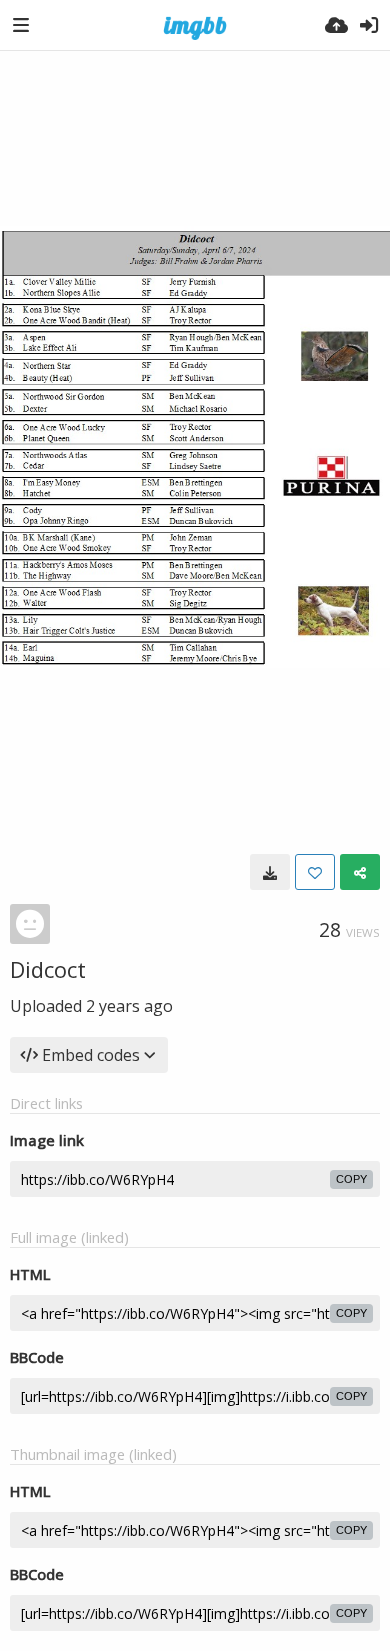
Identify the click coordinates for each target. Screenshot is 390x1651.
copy (351, 1179)
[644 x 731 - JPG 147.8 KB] (270, 872)
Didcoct (48, 969)
